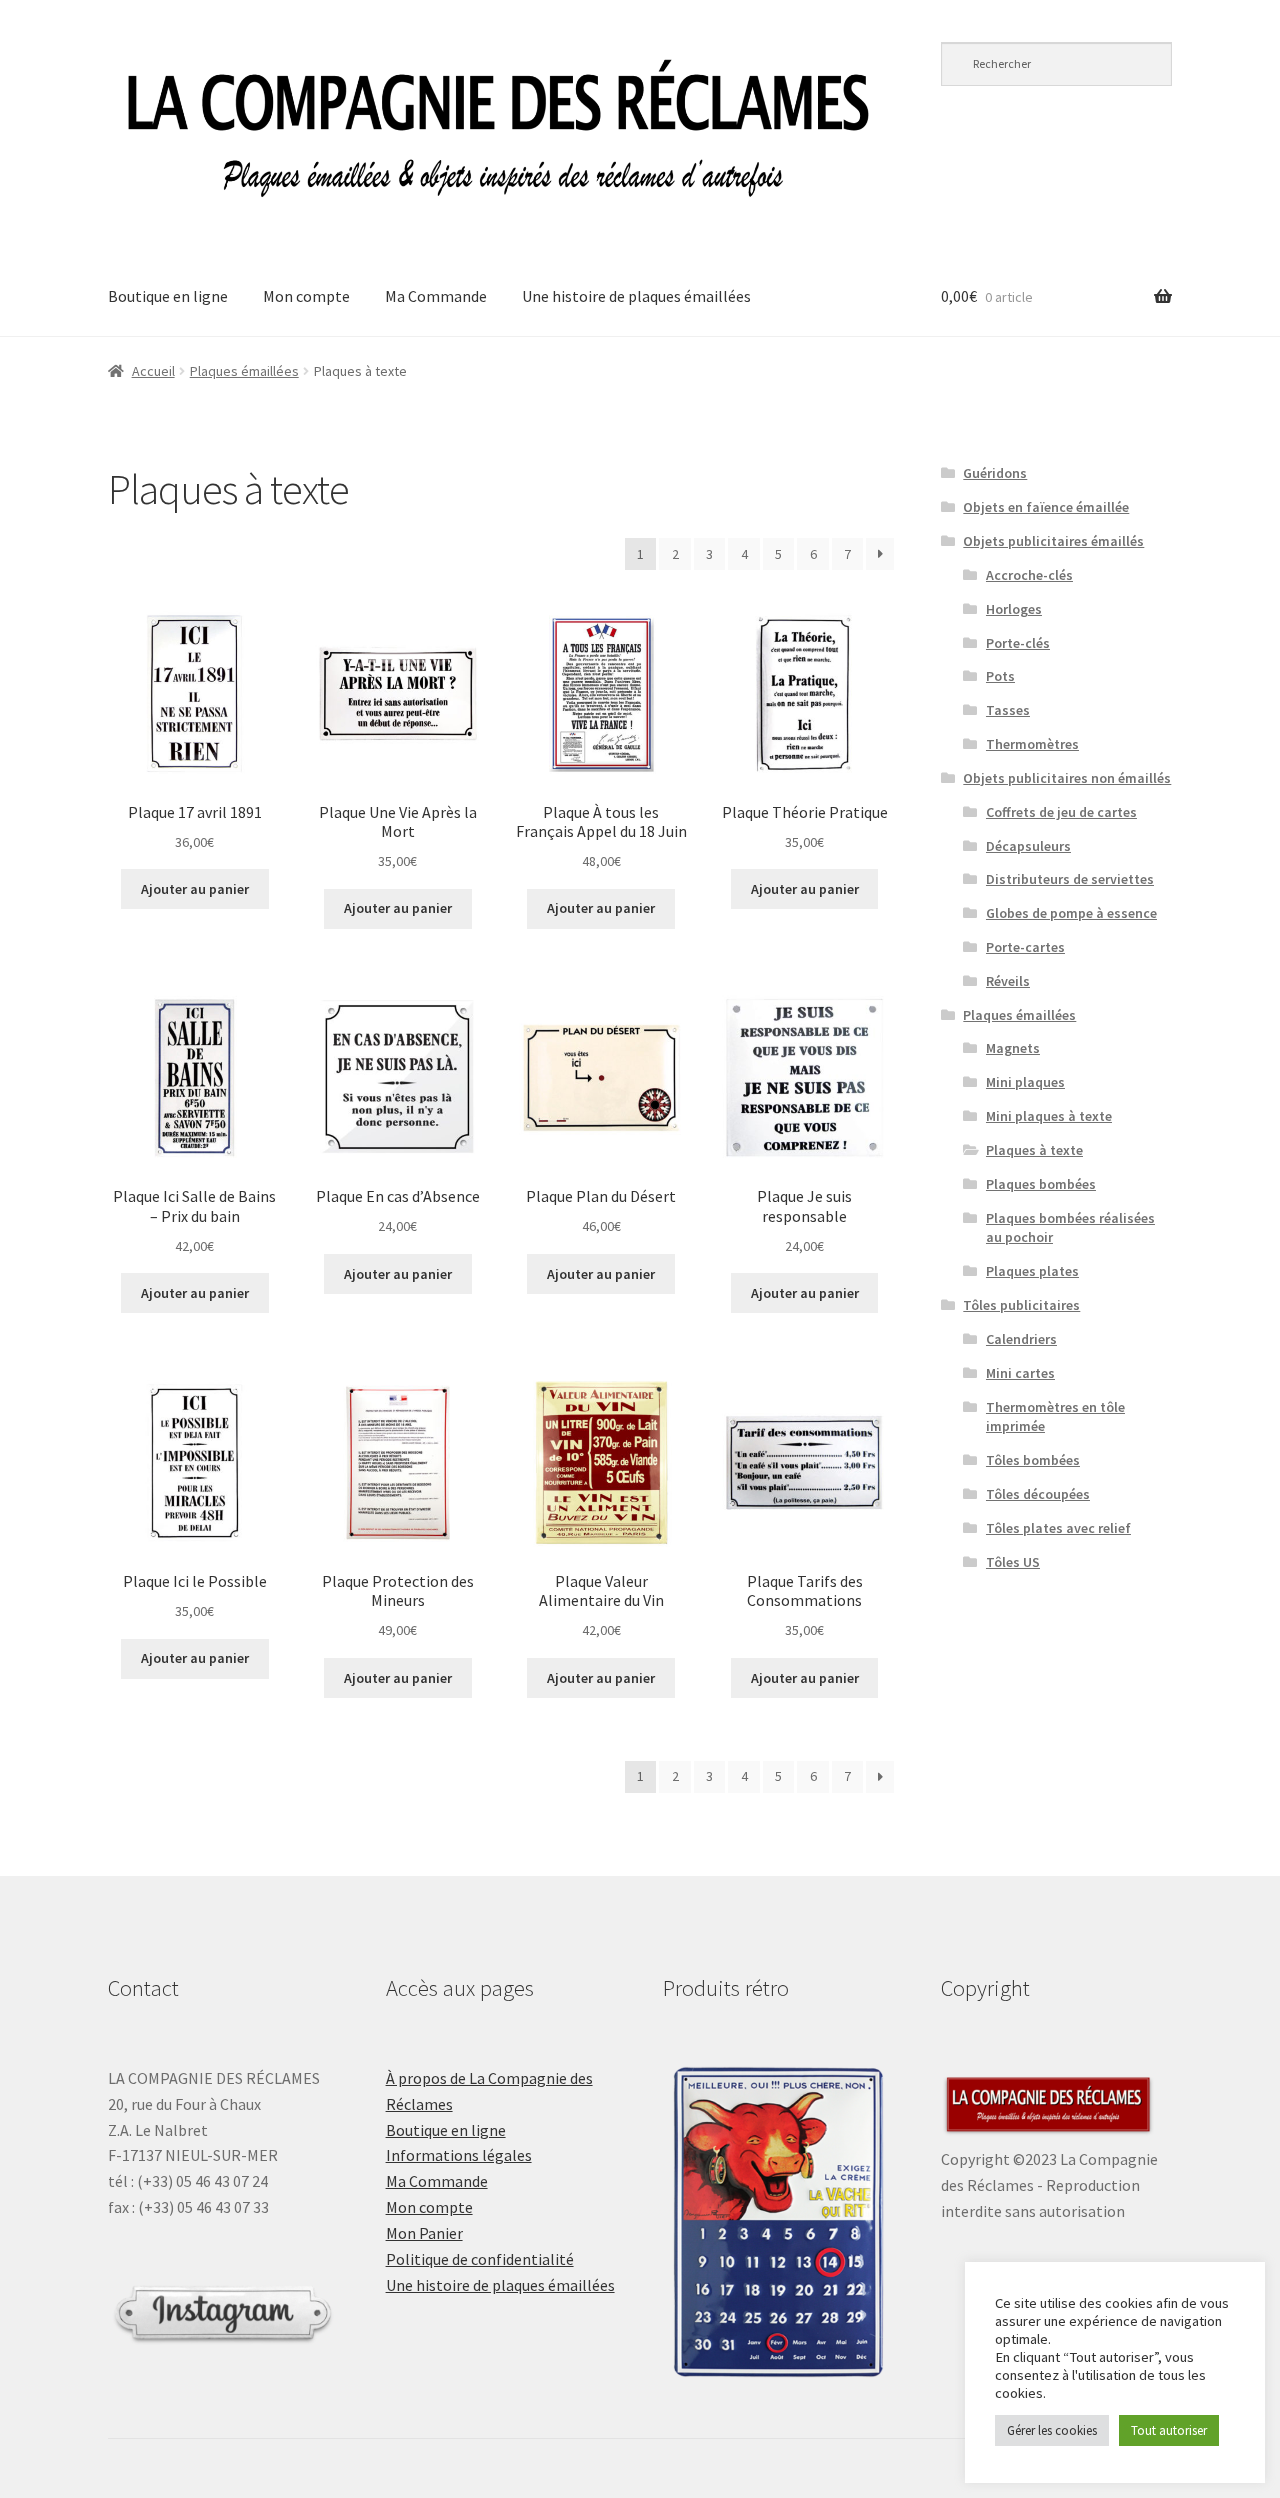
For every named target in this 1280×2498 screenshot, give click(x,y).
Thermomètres (1032, 744)
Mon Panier (424, 2233)
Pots (1000, 676)
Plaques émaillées (244, 371)
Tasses (1008, 710)
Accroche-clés (1029, 575)
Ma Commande (436, 296)
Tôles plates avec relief (1058, 1528)
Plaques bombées (1041, 1184)
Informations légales (459, 2155)
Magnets (1013, 1048)
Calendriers (1021, 1339)
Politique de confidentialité (480, 2259)
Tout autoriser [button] (1169, 2430)
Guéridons (995, 473)
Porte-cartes (1025, 947)
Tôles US (1013, 1562)
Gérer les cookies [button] (1052, 2430)
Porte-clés (1018, 643)
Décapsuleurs (1028, 846)
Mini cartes (1020, 1373)
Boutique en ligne (168, 296)
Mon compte (306, 296)
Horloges (1014, 609)
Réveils (1008, 981)
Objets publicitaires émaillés (1053, 541)
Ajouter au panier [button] (195, 889)
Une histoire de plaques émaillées (636, 296)
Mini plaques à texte (1049, 1116)
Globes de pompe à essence (1071, 913)
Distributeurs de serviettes (1070, 879)
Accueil (153, 371)
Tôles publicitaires (1021, 1305)
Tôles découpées (1038, 1494)
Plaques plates (1032, 1271)
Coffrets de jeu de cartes (1061, 812)
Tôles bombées (1033, 1460)
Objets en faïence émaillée (1046, 507)
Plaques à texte (1034, 1150)
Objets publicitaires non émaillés (1067, 778)
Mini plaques (1025, 1082)
